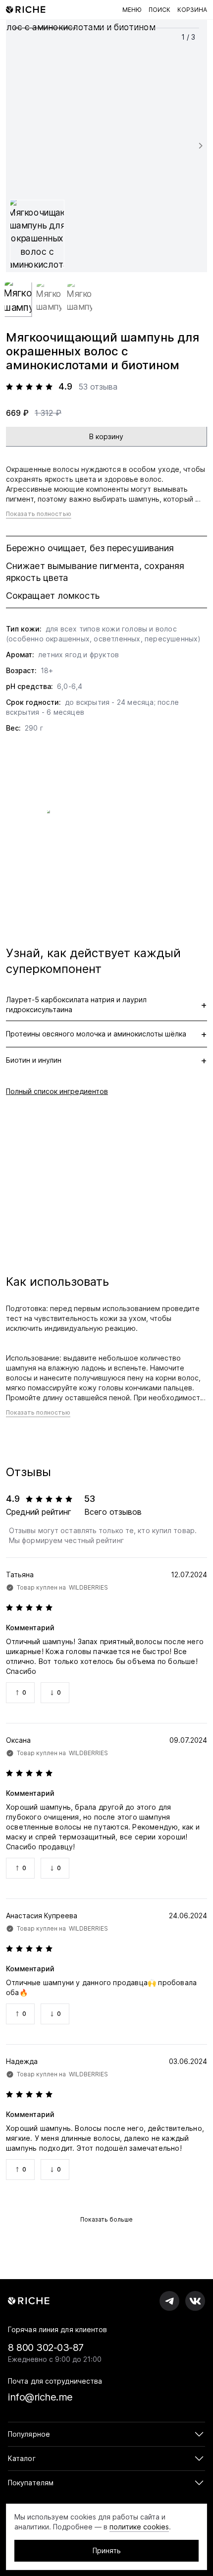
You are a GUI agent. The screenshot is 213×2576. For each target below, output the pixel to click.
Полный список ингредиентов (57, 1091)
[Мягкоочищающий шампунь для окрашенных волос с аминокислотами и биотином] (106, 146)
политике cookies (139, 2527)
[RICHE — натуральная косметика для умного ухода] (26, 10)
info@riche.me (40, 2397)
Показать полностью (39, 514)
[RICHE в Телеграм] (169, 2301)
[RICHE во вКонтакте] (195, 2301)
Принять (107, 2550)
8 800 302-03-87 (46, 2347)
